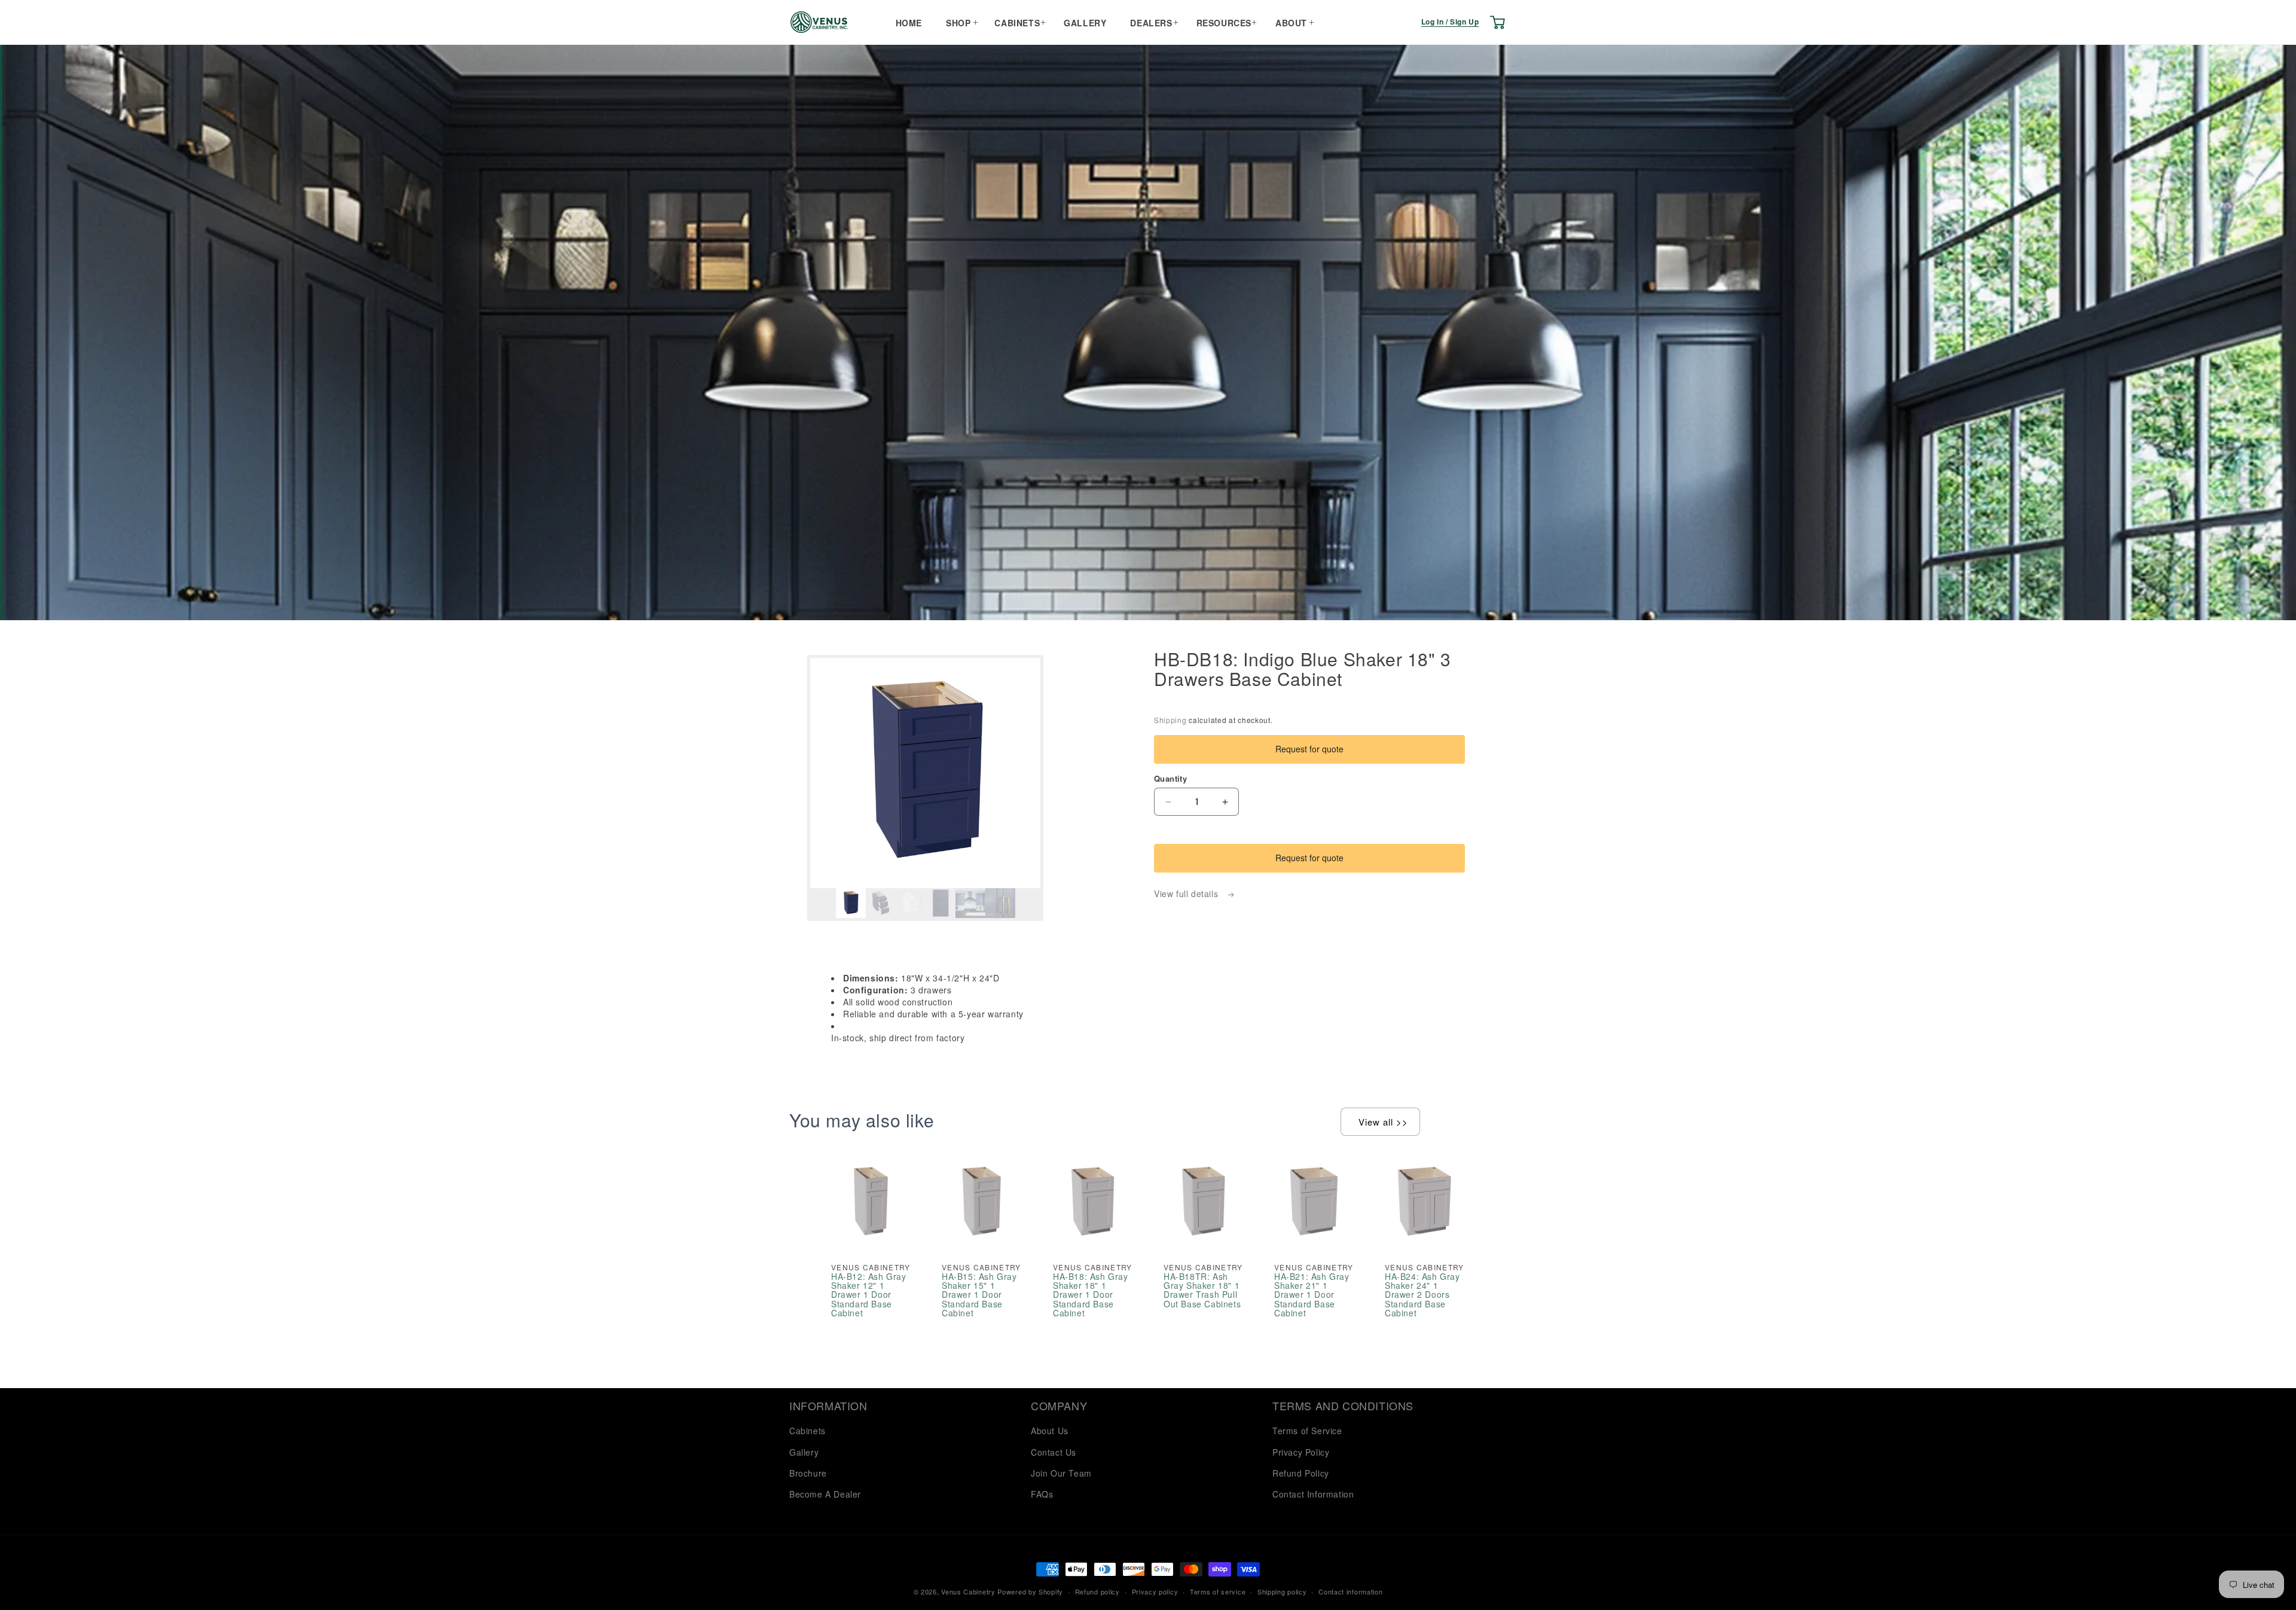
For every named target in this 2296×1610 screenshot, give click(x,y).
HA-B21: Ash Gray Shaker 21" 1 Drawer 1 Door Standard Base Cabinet (1312, 1295)
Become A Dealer (825, 1494)
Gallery (1085, 23)
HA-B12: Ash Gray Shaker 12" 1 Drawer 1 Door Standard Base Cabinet (869, 1295)
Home (909, 23)
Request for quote (1309, 749)
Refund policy (1097, 1591)
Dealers (1151, 23)
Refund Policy (1301, 1473)
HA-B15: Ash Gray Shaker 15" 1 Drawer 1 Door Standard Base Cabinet (979, 1295)
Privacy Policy (1301, 1452)
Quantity (1170, 778)
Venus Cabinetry (968, 1591)
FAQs (1042, 1494)
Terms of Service (1307, 1431)
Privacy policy (1155, 1591)
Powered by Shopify (1030, 1591)
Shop (958, 23)
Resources (1224, 23)
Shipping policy (1282, 1591)
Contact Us (1054, 1452)
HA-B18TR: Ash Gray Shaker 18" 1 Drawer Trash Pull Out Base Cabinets (1202, 1291)
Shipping (1170, 720)
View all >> (1383, 1122)
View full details (1187, 894)
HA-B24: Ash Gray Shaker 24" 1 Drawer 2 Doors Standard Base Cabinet (1422, 1295)
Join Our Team (1061, 1473)
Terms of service (1218, 1591)
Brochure (808, 1473)
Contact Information (1313, 1494)
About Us (1050, 1431)
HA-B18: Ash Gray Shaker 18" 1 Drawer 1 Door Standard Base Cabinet (1091, 1295)
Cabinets (1017, 23)
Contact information (1350, 1591)
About (1291, 23)
